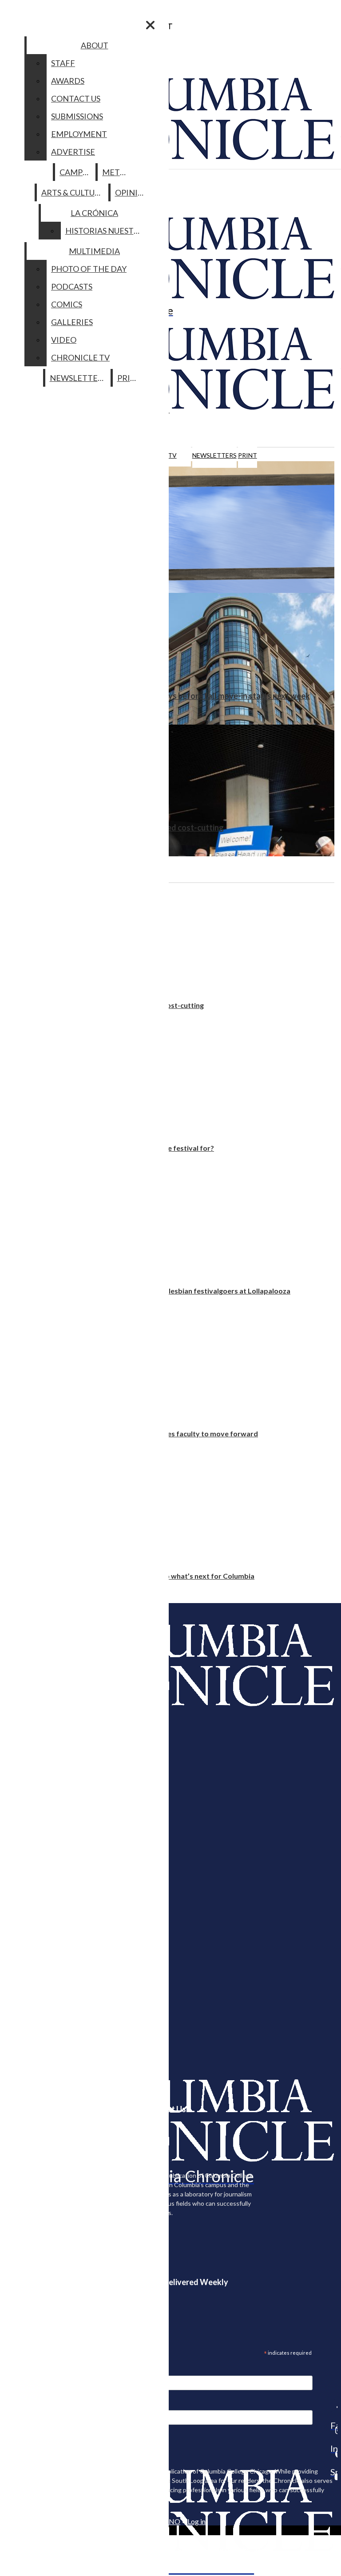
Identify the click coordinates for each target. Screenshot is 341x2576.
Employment (79, 134)
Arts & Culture (73, 192)
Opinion (133, 192)
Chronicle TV (80, 357)
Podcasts (72, 286)
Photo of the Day (89, 269)
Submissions (77, 116)
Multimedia (94, 251)
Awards (68, 81)
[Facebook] (334, 2407)
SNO (173, 2521)
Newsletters (214, 455)
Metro (117, 172)
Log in (196, 2521)
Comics (67, 304)
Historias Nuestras (107, 231)
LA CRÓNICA (94, 213)
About (95, 45)
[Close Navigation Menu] (150, 25)
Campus (76, 172)
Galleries (72, 322)
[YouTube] (334, 2477)
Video (64, 340)
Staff (63, 63)
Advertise (73, 152)
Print (248, 455)
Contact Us (76, 98)
